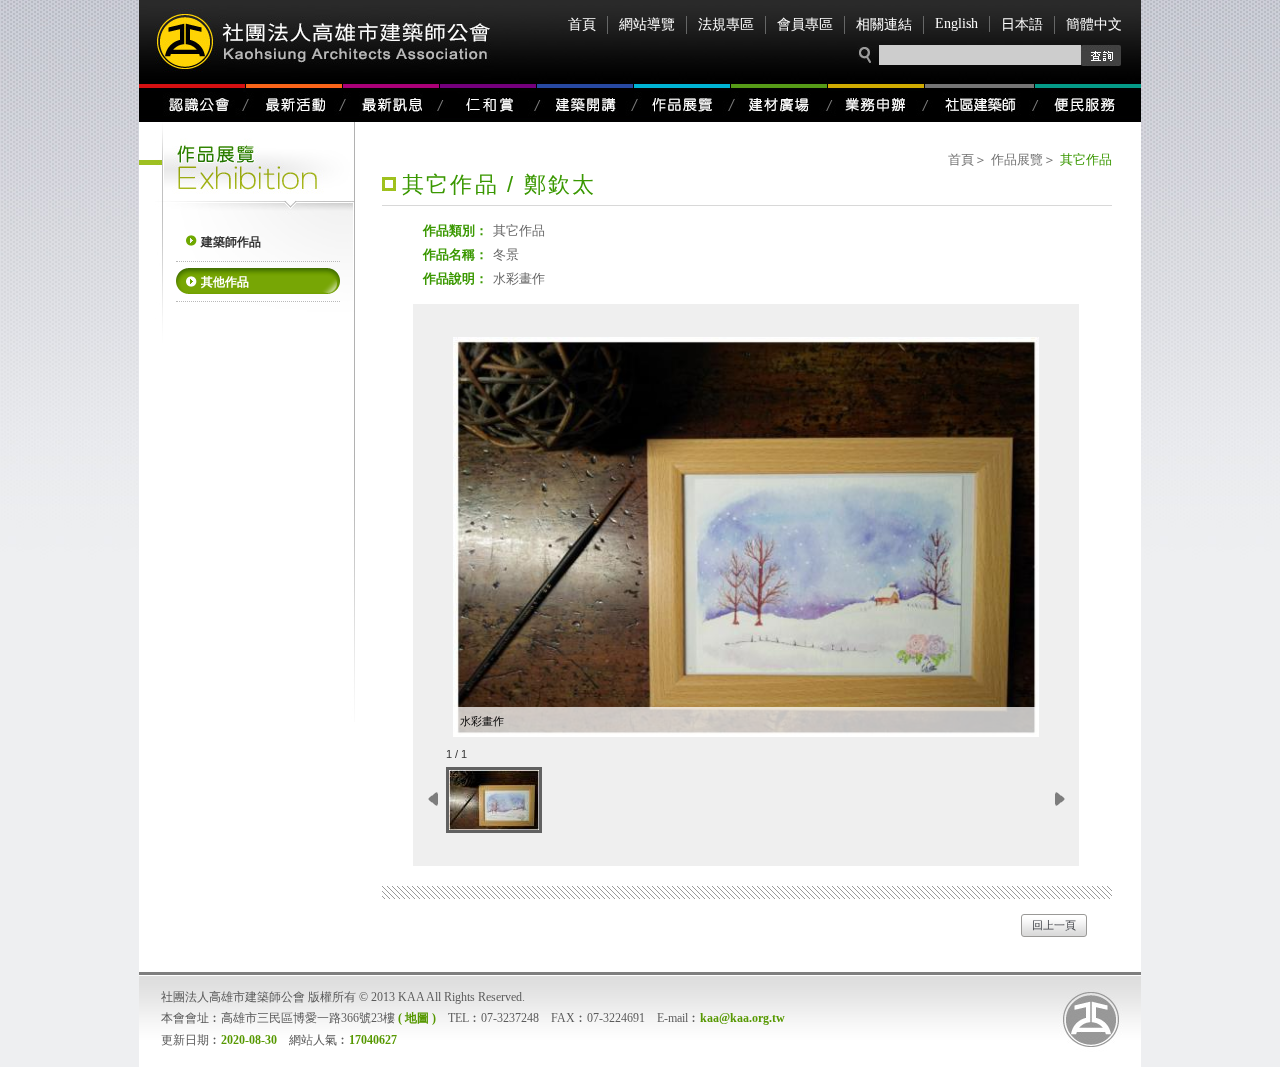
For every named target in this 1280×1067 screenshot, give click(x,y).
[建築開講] (585, 103)
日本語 (1022, 24)
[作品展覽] (682, 103)
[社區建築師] (980, 103)
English (956, 23)
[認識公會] (192, 103)
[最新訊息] (391, 103)
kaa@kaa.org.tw (742, 1018)
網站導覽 (647, 24)
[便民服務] (1088, 103)
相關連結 (884, 24)
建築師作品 (231, 242)
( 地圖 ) (417, 1018)
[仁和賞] (488, 103)
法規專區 (726, 24)
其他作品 (225, 282)
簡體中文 (1094, 24)
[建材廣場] (779, 103)
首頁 (582, 24)
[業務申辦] (876, 103)
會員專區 (805, 24)
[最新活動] (294, 103)
